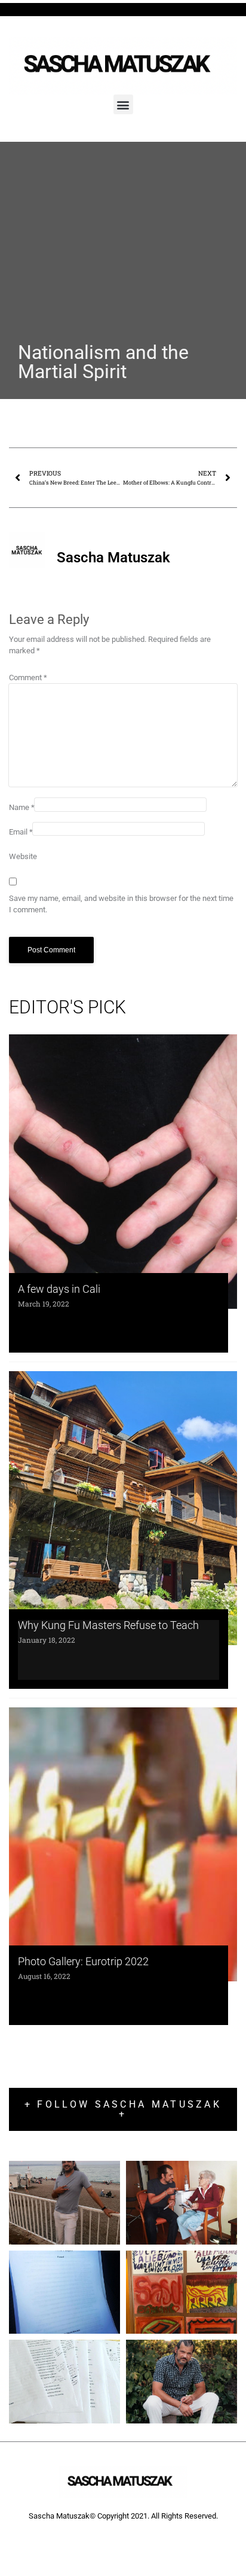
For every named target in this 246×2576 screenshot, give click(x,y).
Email (21, 832)
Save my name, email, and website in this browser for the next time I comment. (121, 904)
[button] (123, 104)
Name (22, 807)
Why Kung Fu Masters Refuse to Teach (108, 1625)
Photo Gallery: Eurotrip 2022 (83, 1961)
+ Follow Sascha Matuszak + (123, 2109)
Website (23, 856)
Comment (28, 678)
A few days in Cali (59, 1289)
